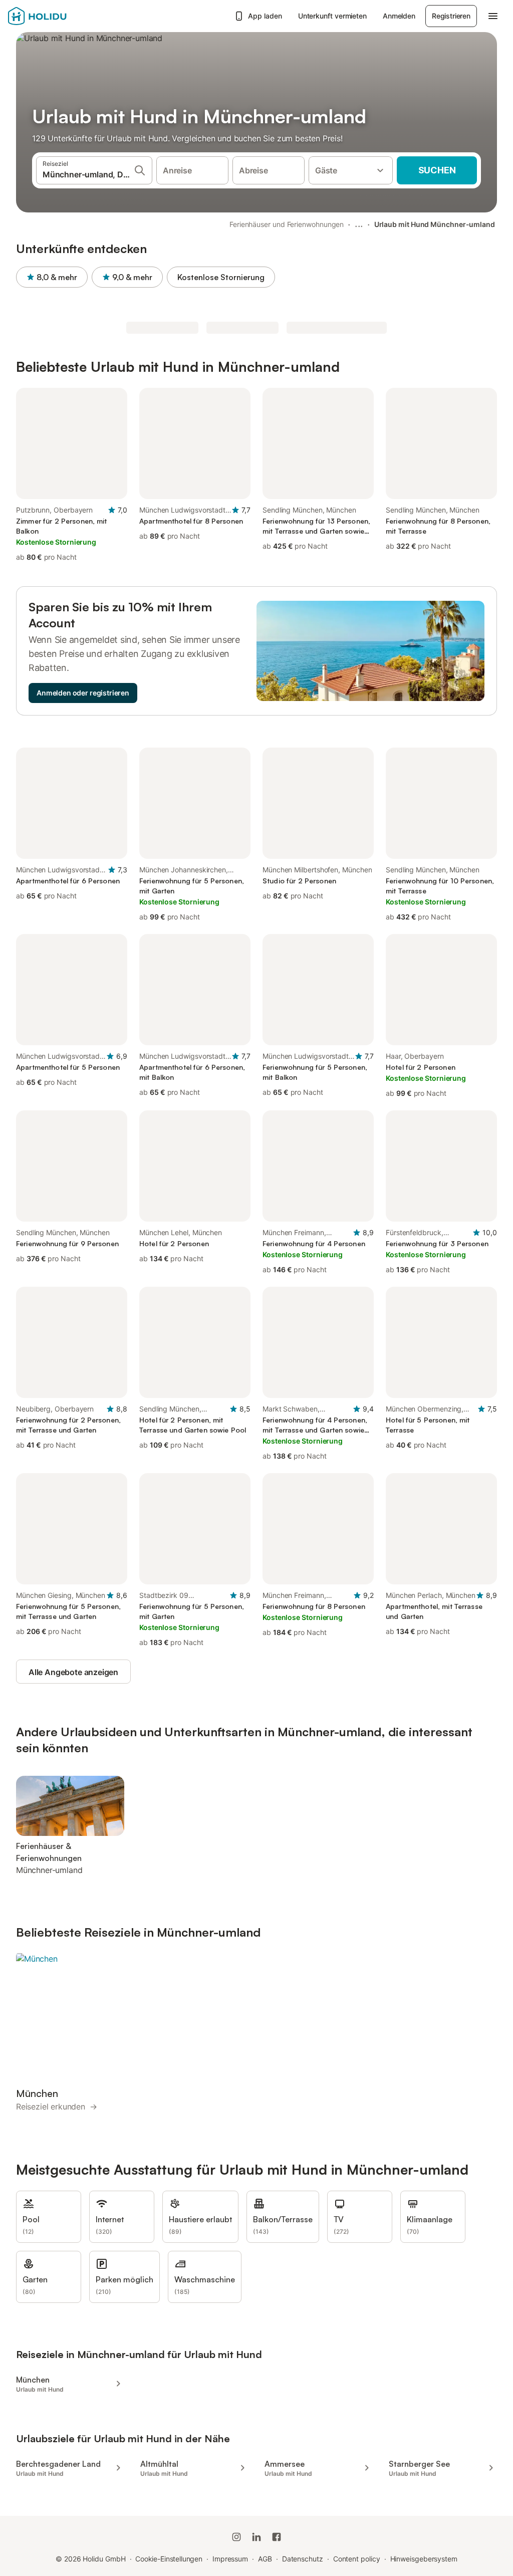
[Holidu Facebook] (277, 2537)
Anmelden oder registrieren (83, 693)
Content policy (357, 2559)
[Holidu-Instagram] (236, 2537)
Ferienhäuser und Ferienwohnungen (287, 224)
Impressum (230, 2559)
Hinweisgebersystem (424, 2559)
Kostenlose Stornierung (221, 277)
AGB (265, 2559)
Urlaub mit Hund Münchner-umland (435, 224)
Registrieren (451, 16)
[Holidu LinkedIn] (256, 2537)
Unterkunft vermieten (332, 16)
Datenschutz (303, 2559)
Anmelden (399, 16)
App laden (265, 16)
